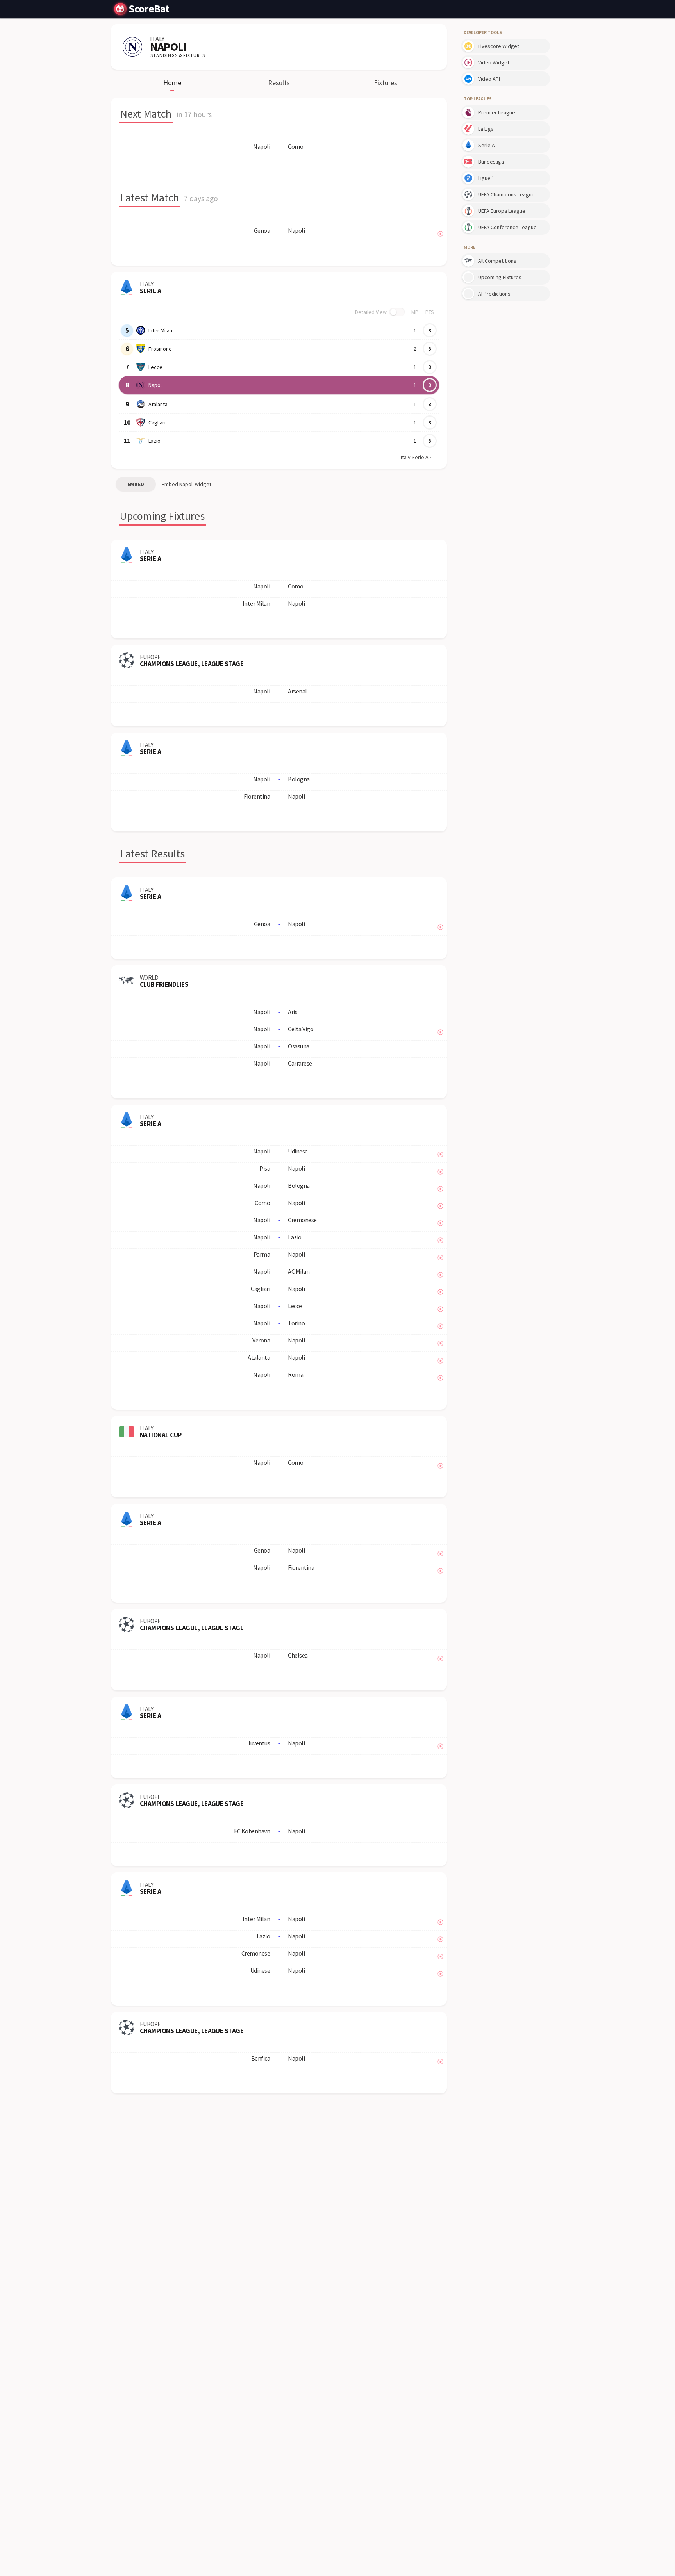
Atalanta (158, 404)
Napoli (156, 385)
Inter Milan (160, 330)
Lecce (155, 367)
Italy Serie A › (416, 457)
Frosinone (160, 349)
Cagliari (157, 422)
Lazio (154, 441)
